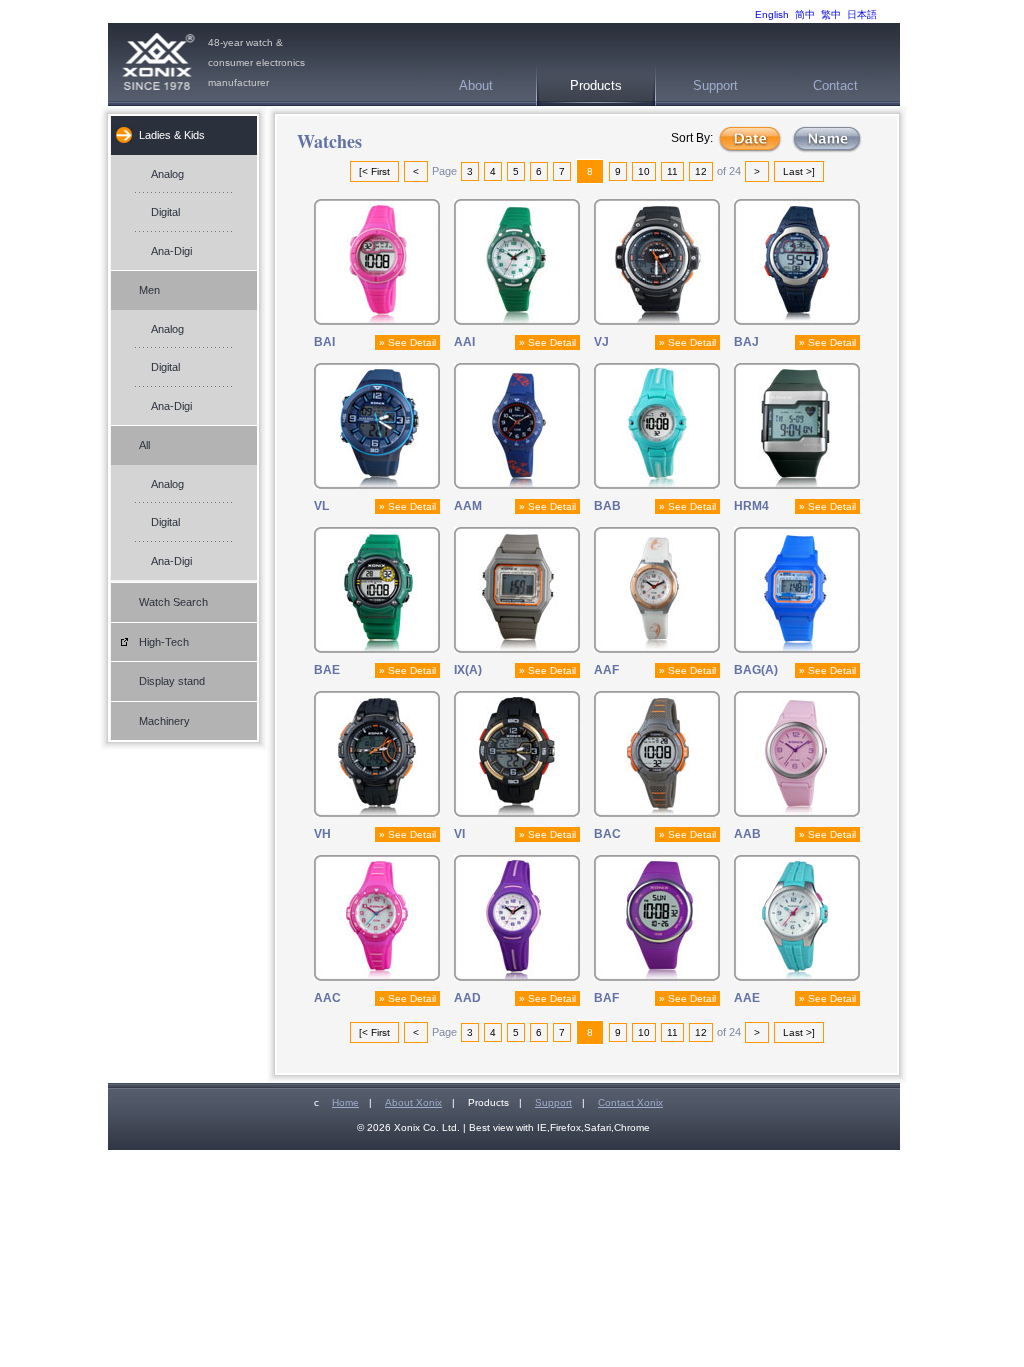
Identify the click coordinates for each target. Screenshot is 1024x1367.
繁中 (831, 14)
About (476, 85)
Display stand (172, 681)
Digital (165, 212)
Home (345, 1102)
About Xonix (413, 1102)
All (144, 445)
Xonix (158, 64)
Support (715, 85)
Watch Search (173, 602)
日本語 (862, 14)
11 (672, 171)
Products (596, 85)
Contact (835, 85)
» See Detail (407, 342)
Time (750, 139)
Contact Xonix (630, 1102)
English (772, 14)
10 (644, 171)
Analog (167, 174)
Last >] (799, 171)
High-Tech (164, 642)
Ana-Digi (171, 251)
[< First (374, 171)
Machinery (164, 721)
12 (701, 171)
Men (149, 290)
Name (827, 139)
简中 (805, 14)
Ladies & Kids (172, 135)
